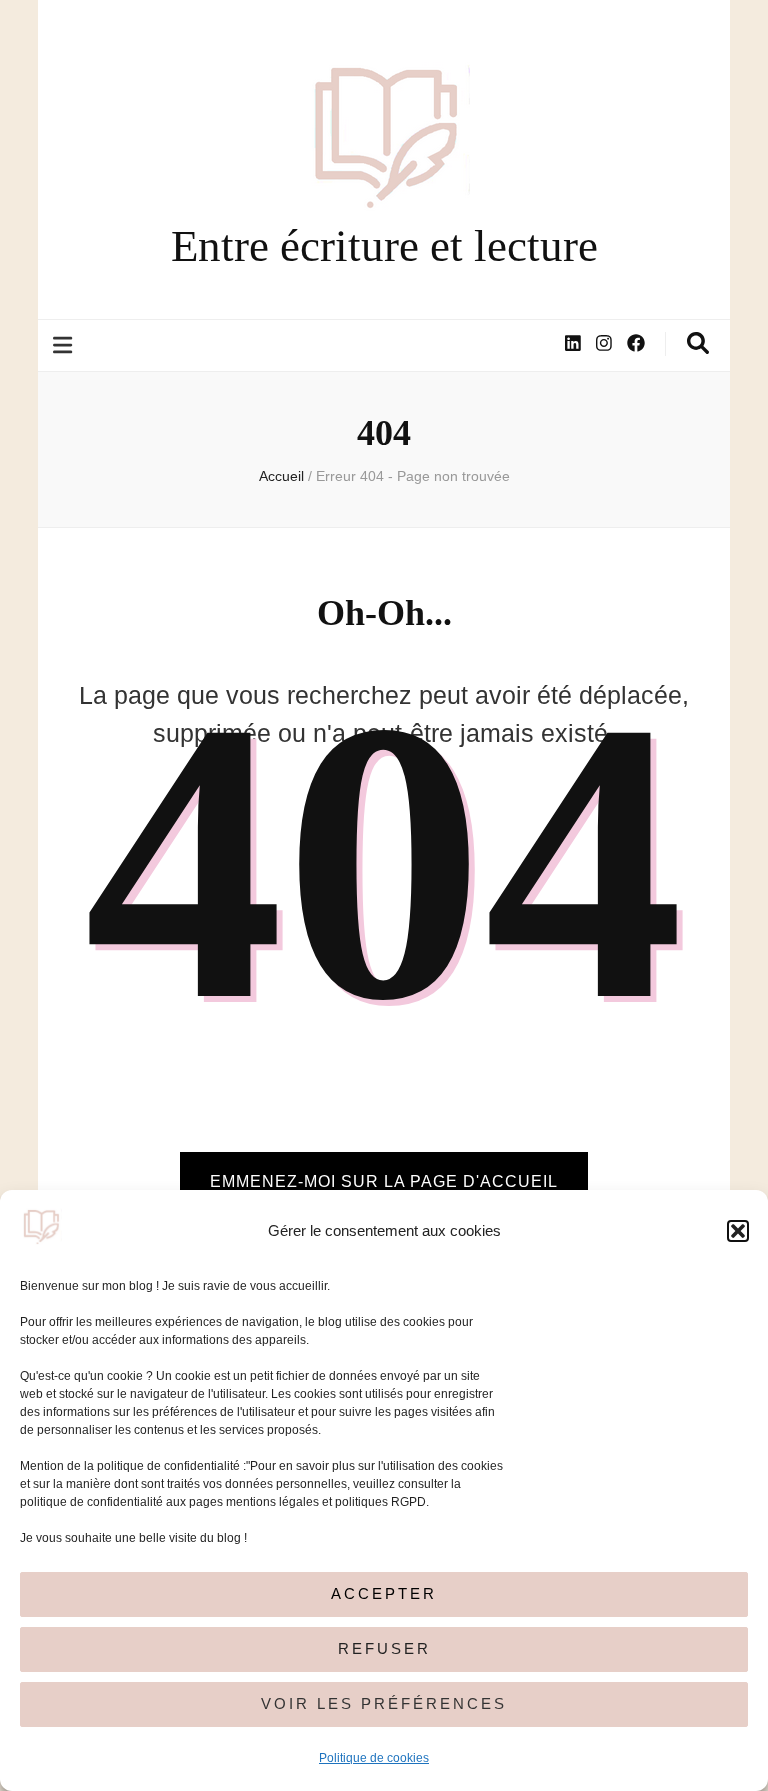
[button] (738, 1231)
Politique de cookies (374, 1758)
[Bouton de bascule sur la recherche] (698, 343)
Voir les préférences (384, 1703)
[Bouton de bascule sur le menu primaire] (65, 345)
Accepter (384, 1593)
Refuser (384, 1648)
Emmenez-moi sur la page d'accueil (384, 1181)
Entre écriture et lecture (384, 246)
